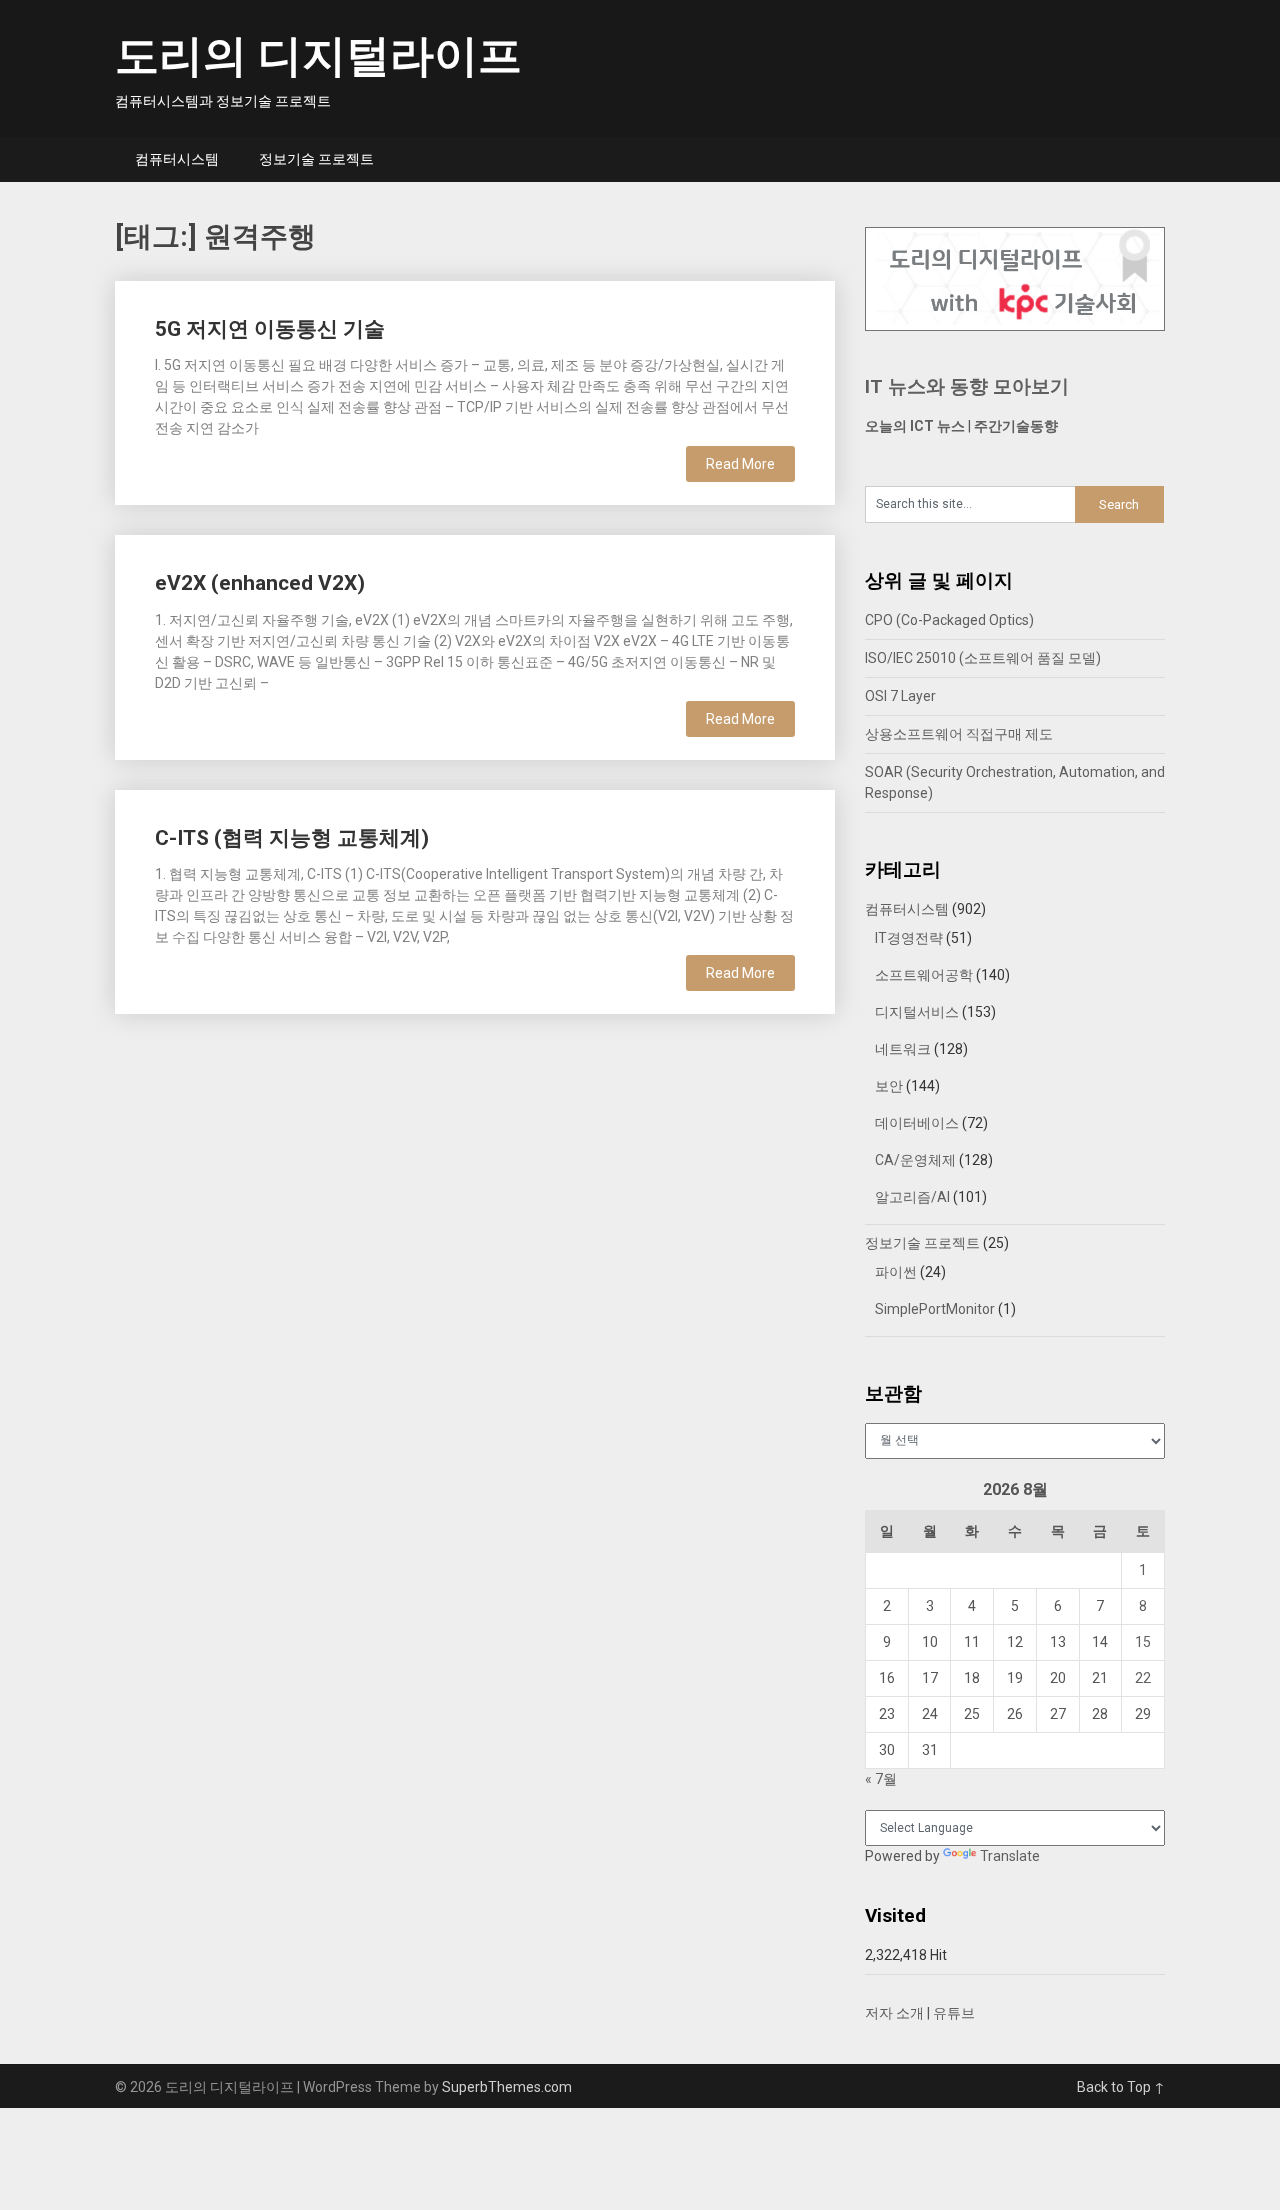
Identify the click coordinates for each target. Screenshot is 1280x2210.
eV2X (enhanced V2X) (260, 583)
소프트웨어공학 (924, 975)
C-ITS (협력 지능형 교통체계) (292, 838)
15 (1143, 1642)
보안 (889, 1086)
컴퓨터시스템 (177, 159)
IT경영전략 (909, 938)
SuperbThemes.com (507, 2087)
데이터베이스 (917, 1123)
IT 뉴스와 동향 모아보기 (967, 386)
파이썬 (896, 1272)
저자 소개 (894, 2013)
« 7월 (881, 1779)
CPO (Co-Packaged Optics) (949, 620)
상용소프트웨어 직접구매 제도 (959, 734)
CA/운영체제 (915, 1160)
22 (1143, 1678)
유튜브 (954, 2013)
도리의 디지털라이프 (318, 56)
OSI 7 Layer (900, 696)
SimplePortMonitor (935, 1309)
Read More (740, 464)
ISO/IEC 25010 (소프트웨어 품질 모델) (983, 658)
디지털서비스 (917, 1012)
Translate (1010, 1856)
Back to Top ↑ (1121, 2087)
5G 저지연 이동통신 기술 (270, 329)
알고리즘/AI (912, 1197)
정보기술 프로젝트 (316, 159)
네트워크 (903, 1049)
